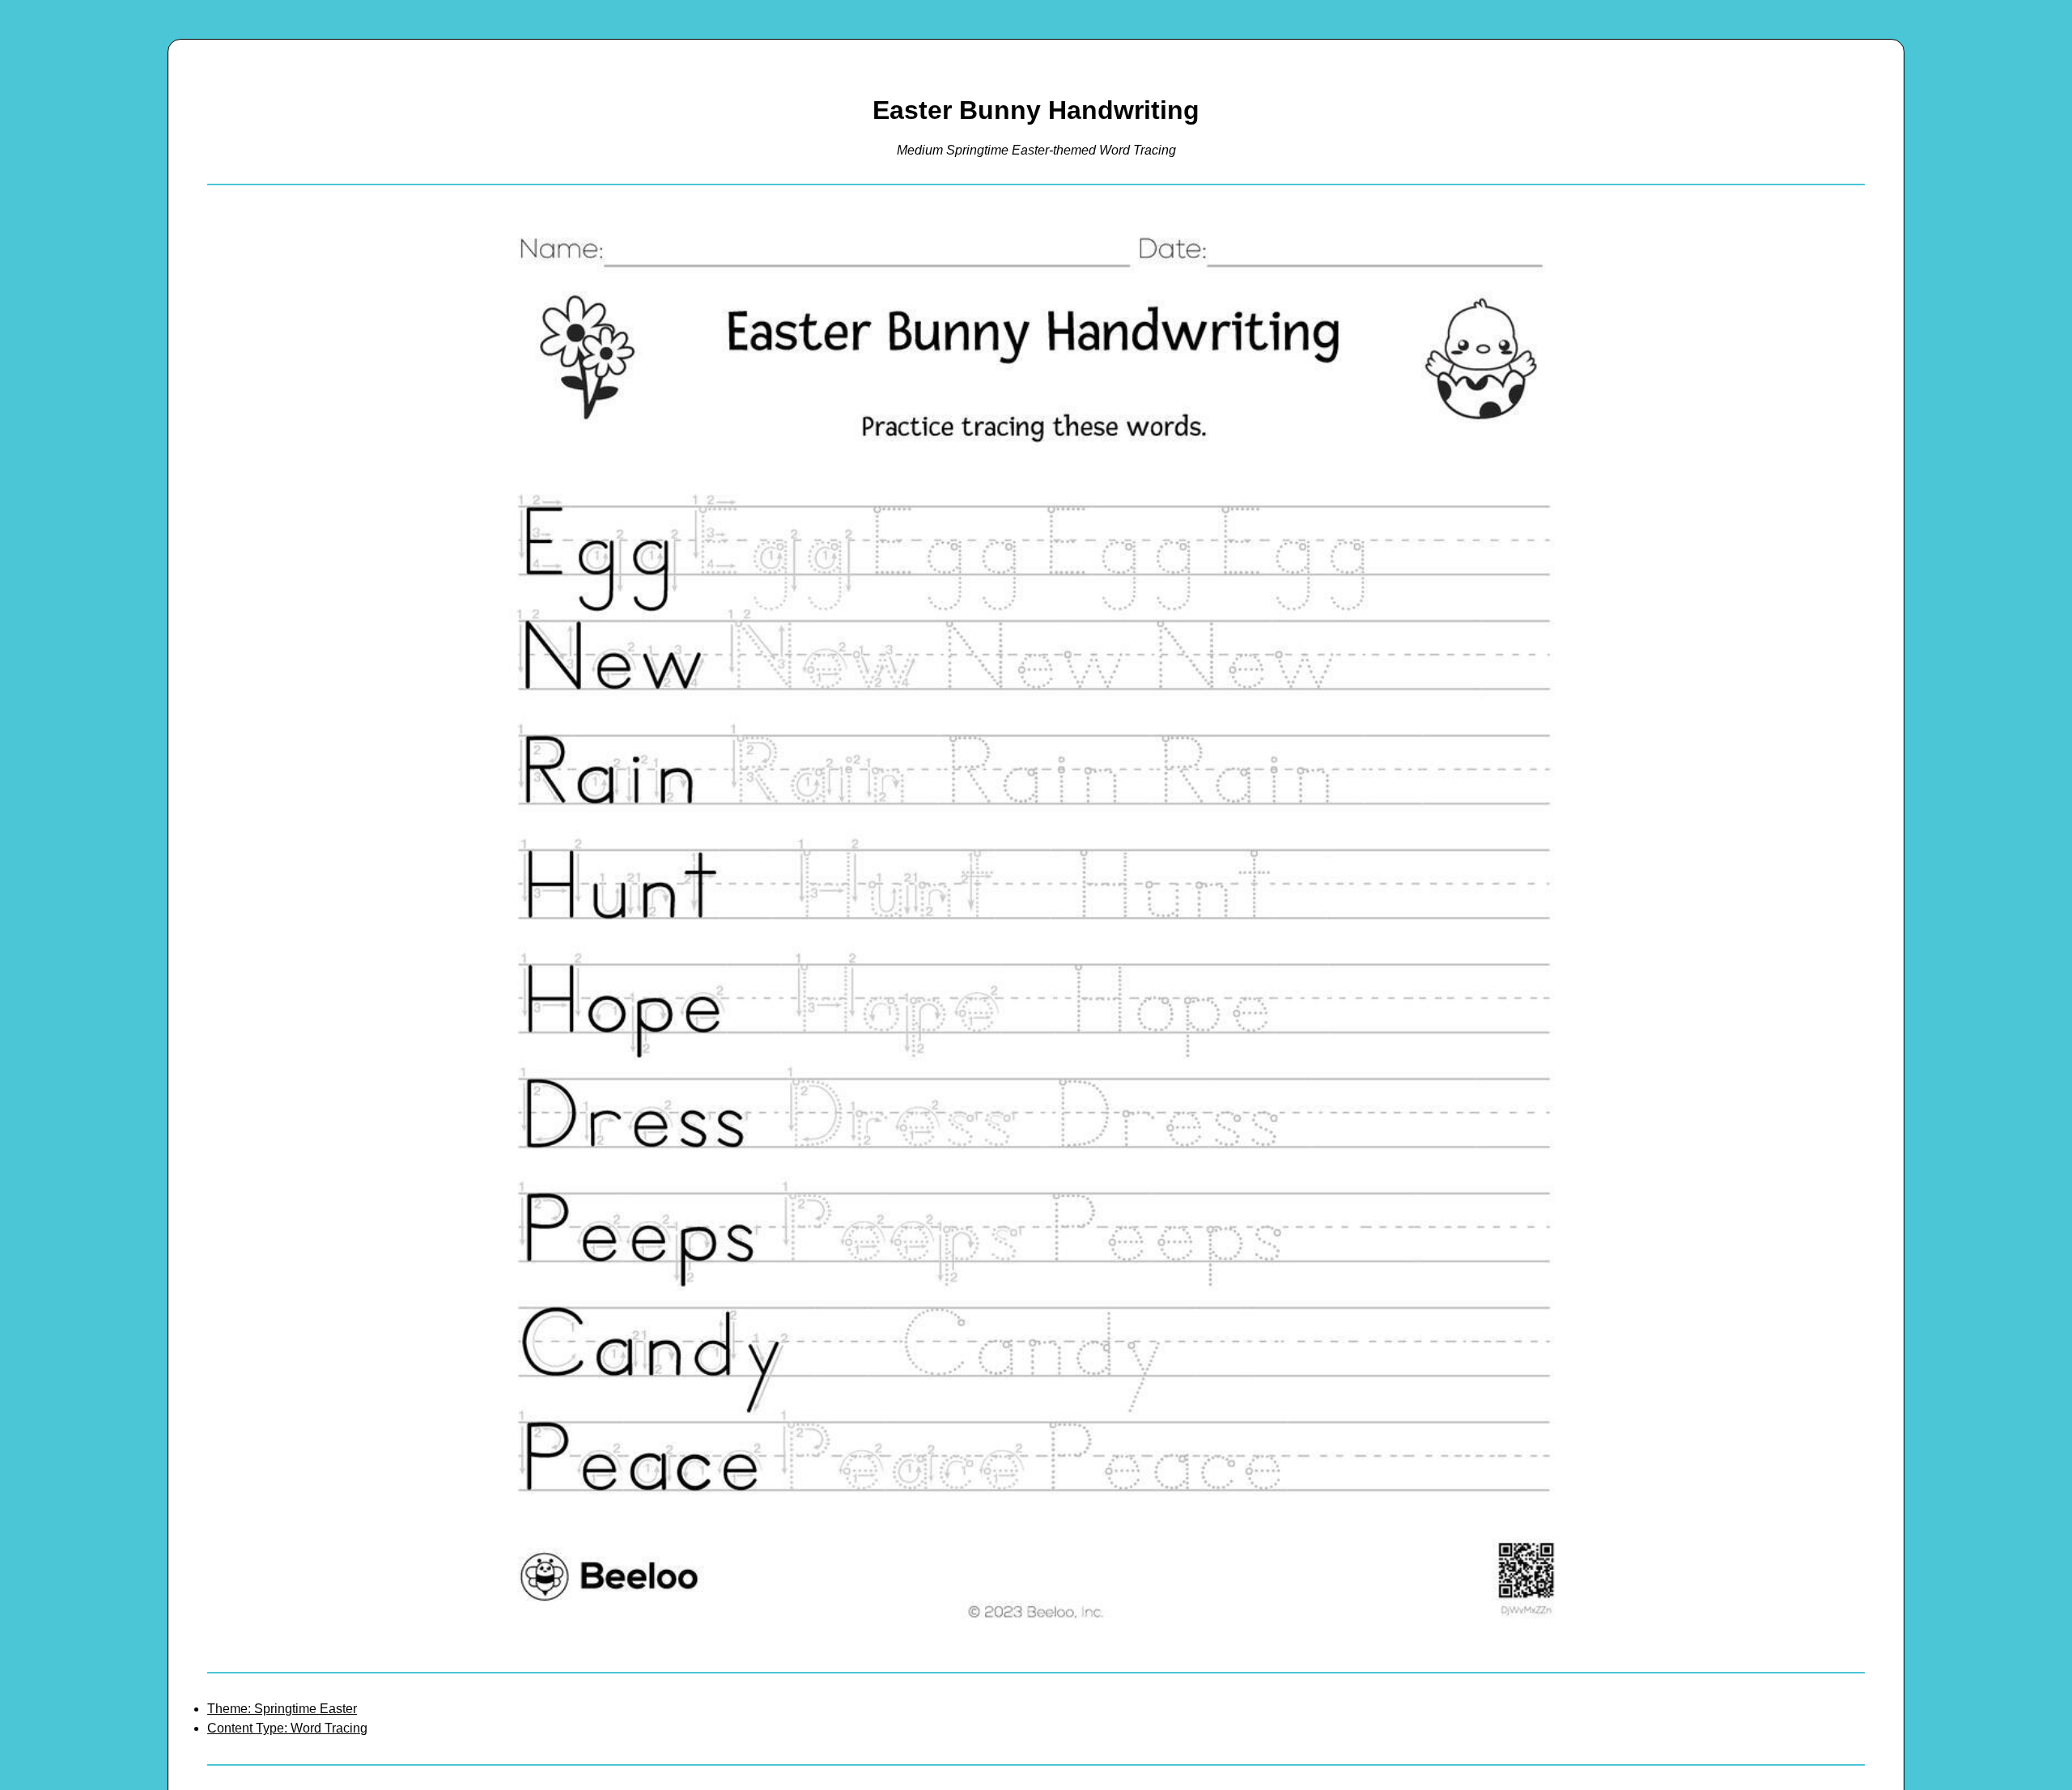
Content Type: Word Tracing (287, 1728)
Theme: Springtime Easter (282, 1709)
